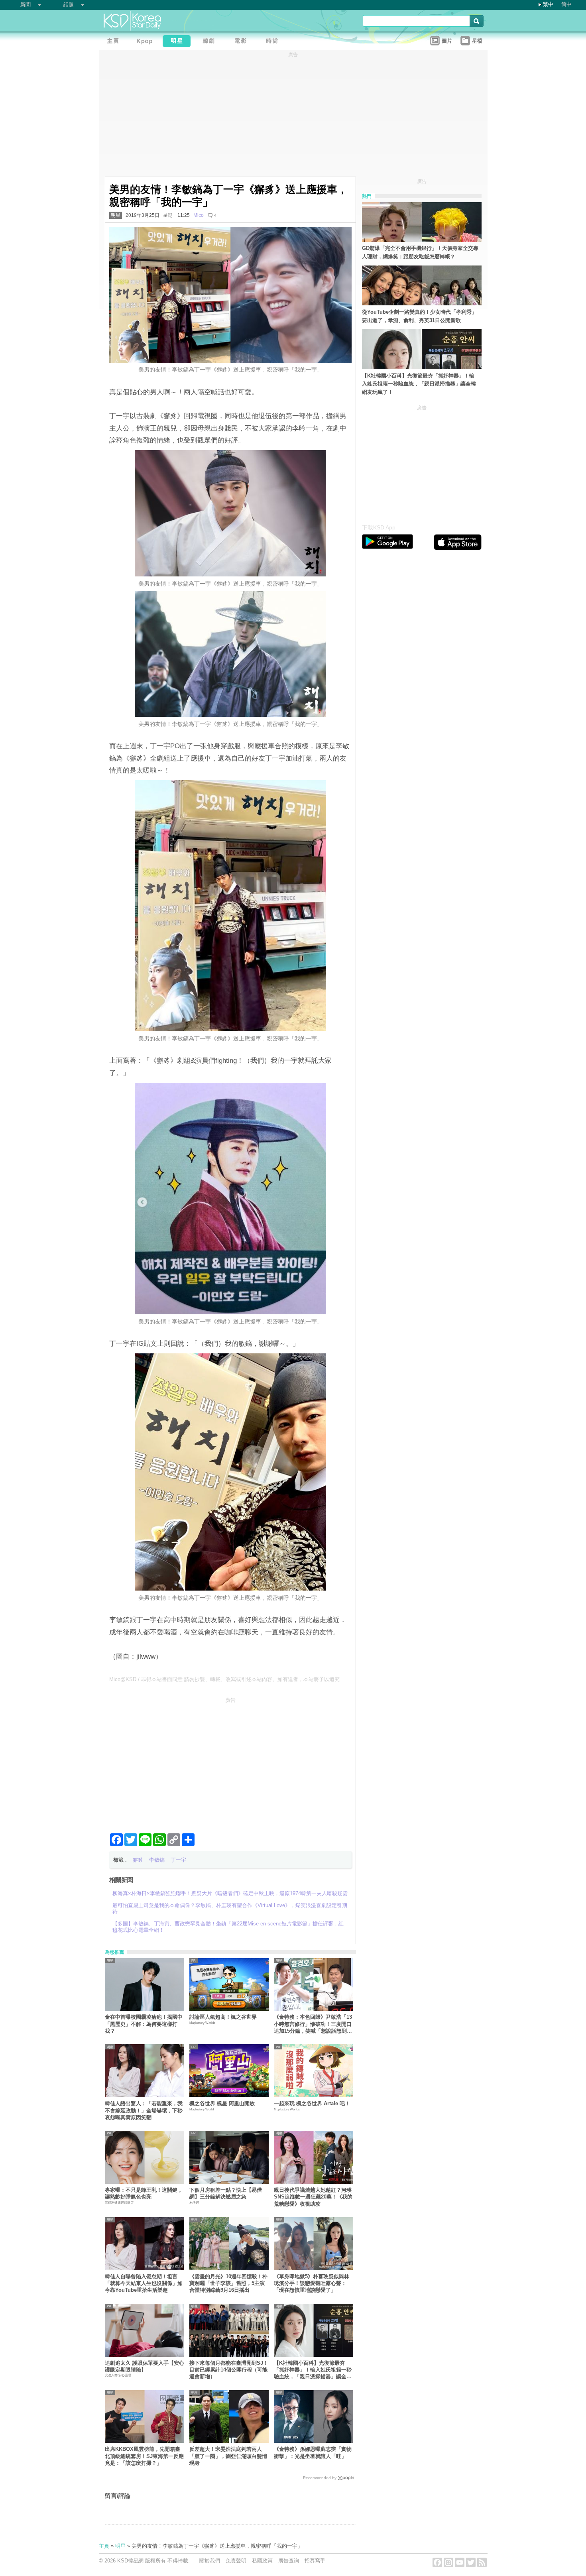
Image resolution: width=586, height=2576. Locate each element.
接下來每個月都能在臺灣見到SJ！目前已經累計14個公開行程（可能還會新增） (229, 2370)
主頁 (104, 2546)
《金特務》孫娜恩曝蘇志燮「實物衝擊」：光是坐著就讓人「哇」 (313, 2452)
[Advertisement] (230, 1762)
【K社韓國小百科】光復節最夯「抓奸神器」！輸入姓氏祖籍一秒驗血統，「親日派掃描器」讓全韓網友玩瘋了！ (313, 2370)
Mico (199, 215)
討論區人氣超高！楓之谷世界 (223, 2017)
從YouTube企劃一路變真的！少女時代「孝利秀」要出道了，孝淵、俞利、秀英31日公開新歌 (419, 316)
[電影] (242, 42)
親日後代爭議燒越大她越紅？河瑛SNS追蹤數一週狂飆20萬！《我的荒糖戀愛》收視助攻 (313, 2197)
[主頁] (115, 42)
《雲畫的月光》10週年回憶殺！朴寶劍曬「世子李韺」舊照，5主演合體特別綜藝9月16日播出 (228, 2283)
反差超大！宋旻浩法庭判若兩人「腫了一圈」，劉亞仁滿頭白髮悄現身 (228, 2456)
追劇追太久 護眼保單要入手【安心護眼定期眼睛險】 (145, 2366)
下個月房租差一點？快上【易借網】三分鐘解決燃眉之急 (226, 2193)
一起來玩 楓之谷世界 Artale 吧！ (312, 2103)
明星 (116, 215)
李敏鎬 (157, 1860)
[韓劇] (210, 42)
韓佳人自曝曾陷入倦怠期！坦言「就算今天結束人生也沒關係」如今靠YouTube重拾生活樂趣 (144, 2283)
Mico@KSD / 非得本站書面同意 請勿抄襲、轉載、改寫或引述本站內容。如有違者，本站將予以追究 (224, 1679)
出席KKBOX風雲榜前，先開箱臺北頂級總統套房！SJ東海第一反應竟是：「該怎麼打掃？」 (144, 2456)
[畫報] (274, 42)
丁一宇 (178, 1860)
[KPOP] (147, 42)
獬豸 (138, 1860)
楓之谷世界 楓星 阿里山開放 (222, 2103)
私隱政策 (262, 2561)
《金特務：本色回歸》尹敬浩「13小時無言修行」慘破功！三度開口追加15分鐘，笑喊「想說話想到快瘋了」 (313, 2024)
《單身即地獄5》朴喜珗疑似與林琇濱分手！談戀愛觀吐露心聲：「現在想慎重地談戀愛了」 (312, 2283)
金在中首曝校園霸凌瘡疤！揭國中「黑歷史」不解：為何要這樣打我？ (144, 2024)
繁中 (548, 4)
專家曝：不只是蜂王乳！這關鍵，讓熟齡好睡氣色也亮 (144, 2193)
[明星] (179, 42)
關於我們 (210, 2561)
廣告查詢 (289, 2561)
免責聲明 (236, 2561)
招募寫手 (315, 2561)
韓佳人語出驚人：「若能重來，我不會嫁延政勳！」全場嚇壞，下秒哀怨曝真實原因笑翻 (144, 2110)
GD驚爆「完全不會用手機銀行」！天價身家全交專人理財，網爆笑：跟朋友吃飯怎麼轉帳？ (420, 252)
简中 (566, 4)
